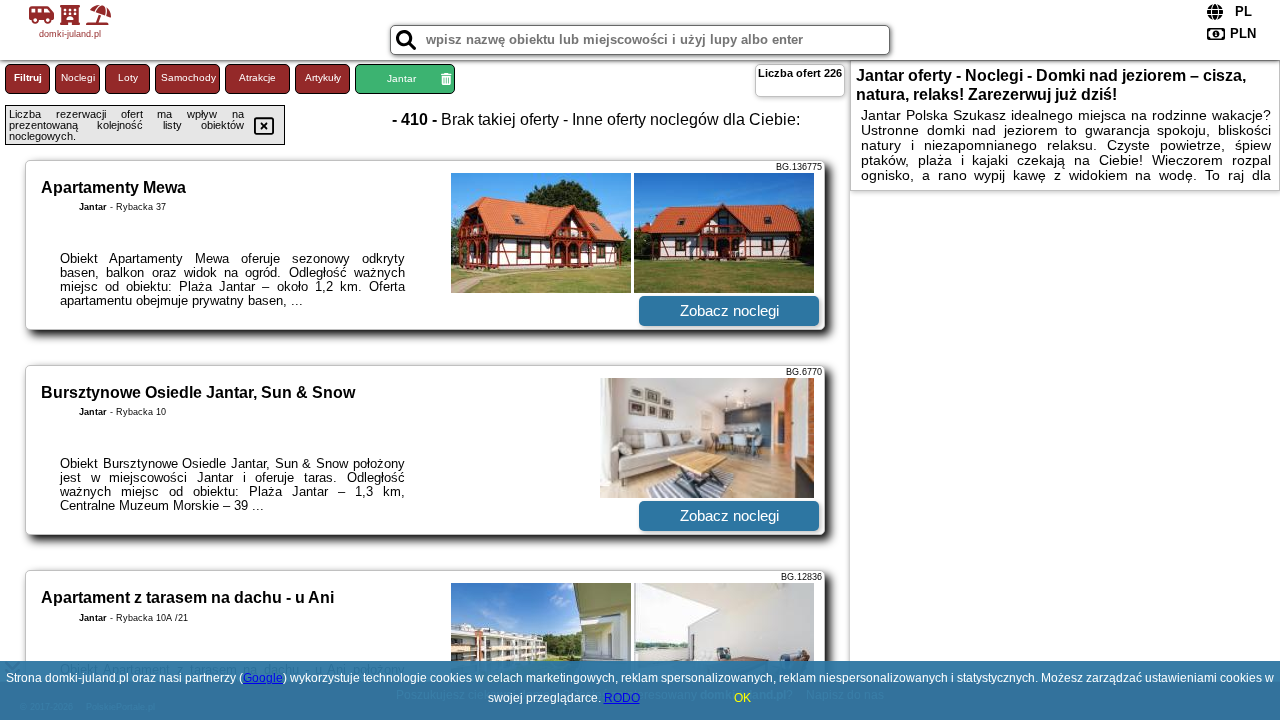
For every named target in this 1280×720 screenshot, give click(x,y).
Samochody (188, 77)
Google (263, 678)
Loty (128, 77)
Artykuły (323, 77)
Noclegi (78, 77)
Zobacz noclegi (729, 310)
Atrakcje (257, 77)
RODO (622, 698)
